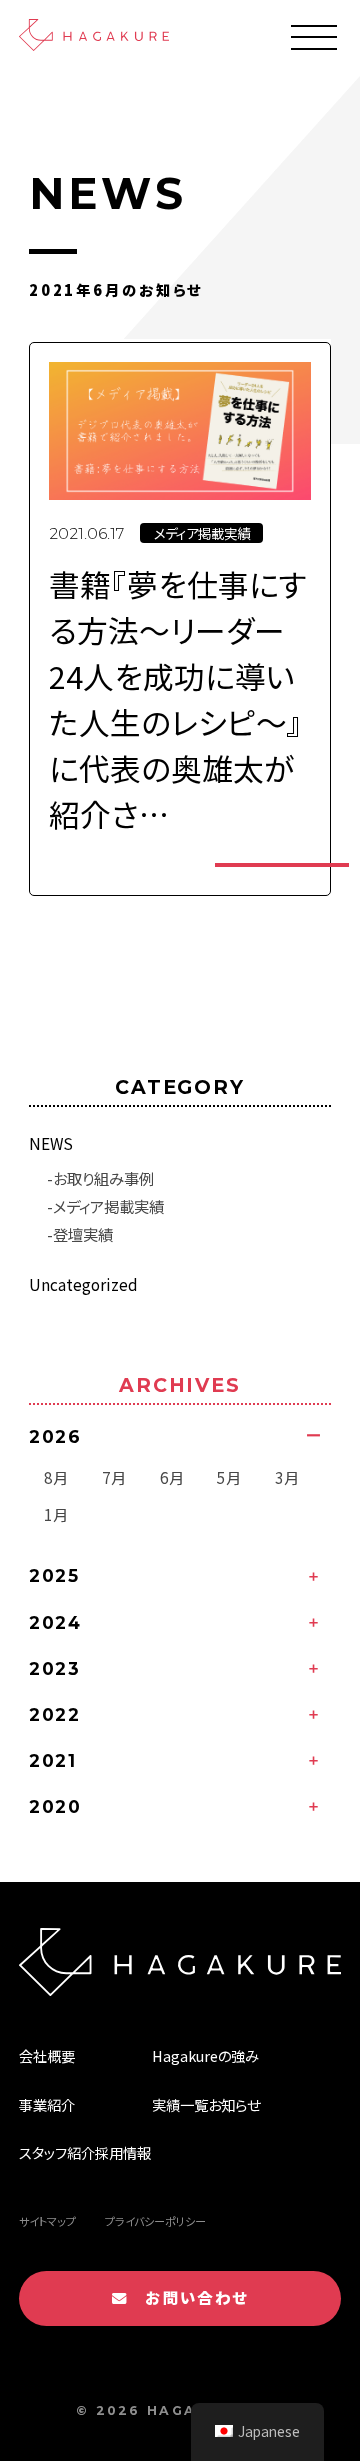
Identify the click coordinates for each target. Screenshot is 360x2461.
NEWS (51, 1143)
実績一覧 (180, 2104)
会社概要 (47, 2055)
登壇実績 (83, 1234)
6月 (172, 1477)
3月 (287, 1477)
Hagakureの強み (205, 2055)
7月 (114, 1477)
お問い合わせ (188, 2297)
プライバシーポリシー (155, 2221)
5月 (229, 1477)
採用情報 (123, 2152)
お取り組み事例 (103, 1178)
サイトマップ (47, 2221)
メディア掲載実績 (108, 1206)
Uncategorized (83, 1284)
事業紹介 (47, 2104)
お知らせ (234, 2104)
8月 (56, 1477)
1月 (56, 1514)
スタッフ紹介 (57, 2152)
